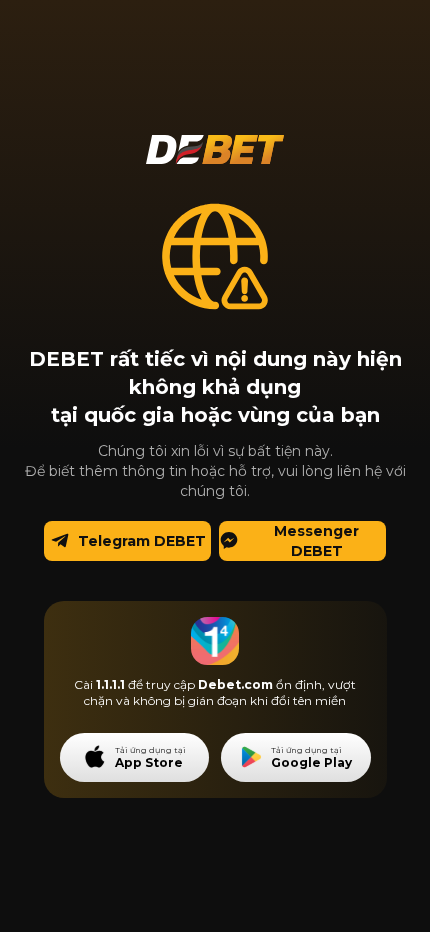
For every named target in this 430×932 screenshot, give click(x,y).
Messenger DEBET (316, 541)
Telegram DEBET (142, 541)
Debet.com (235, 684)
